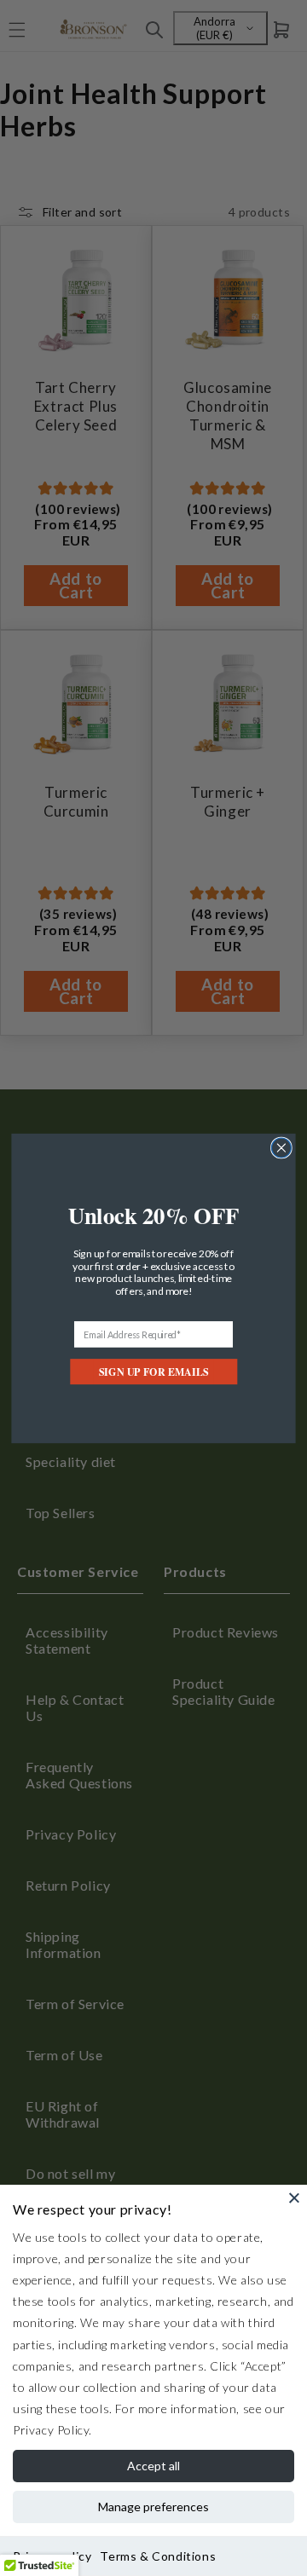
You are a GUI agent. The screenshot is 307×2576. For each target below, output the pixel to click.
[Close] (294, 2198)
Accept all (153, 2466)
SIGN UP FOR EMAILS (153, 1371)
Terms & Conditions (158, 2556)
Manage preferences (153, 2507)
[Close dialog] (282, 1148)
